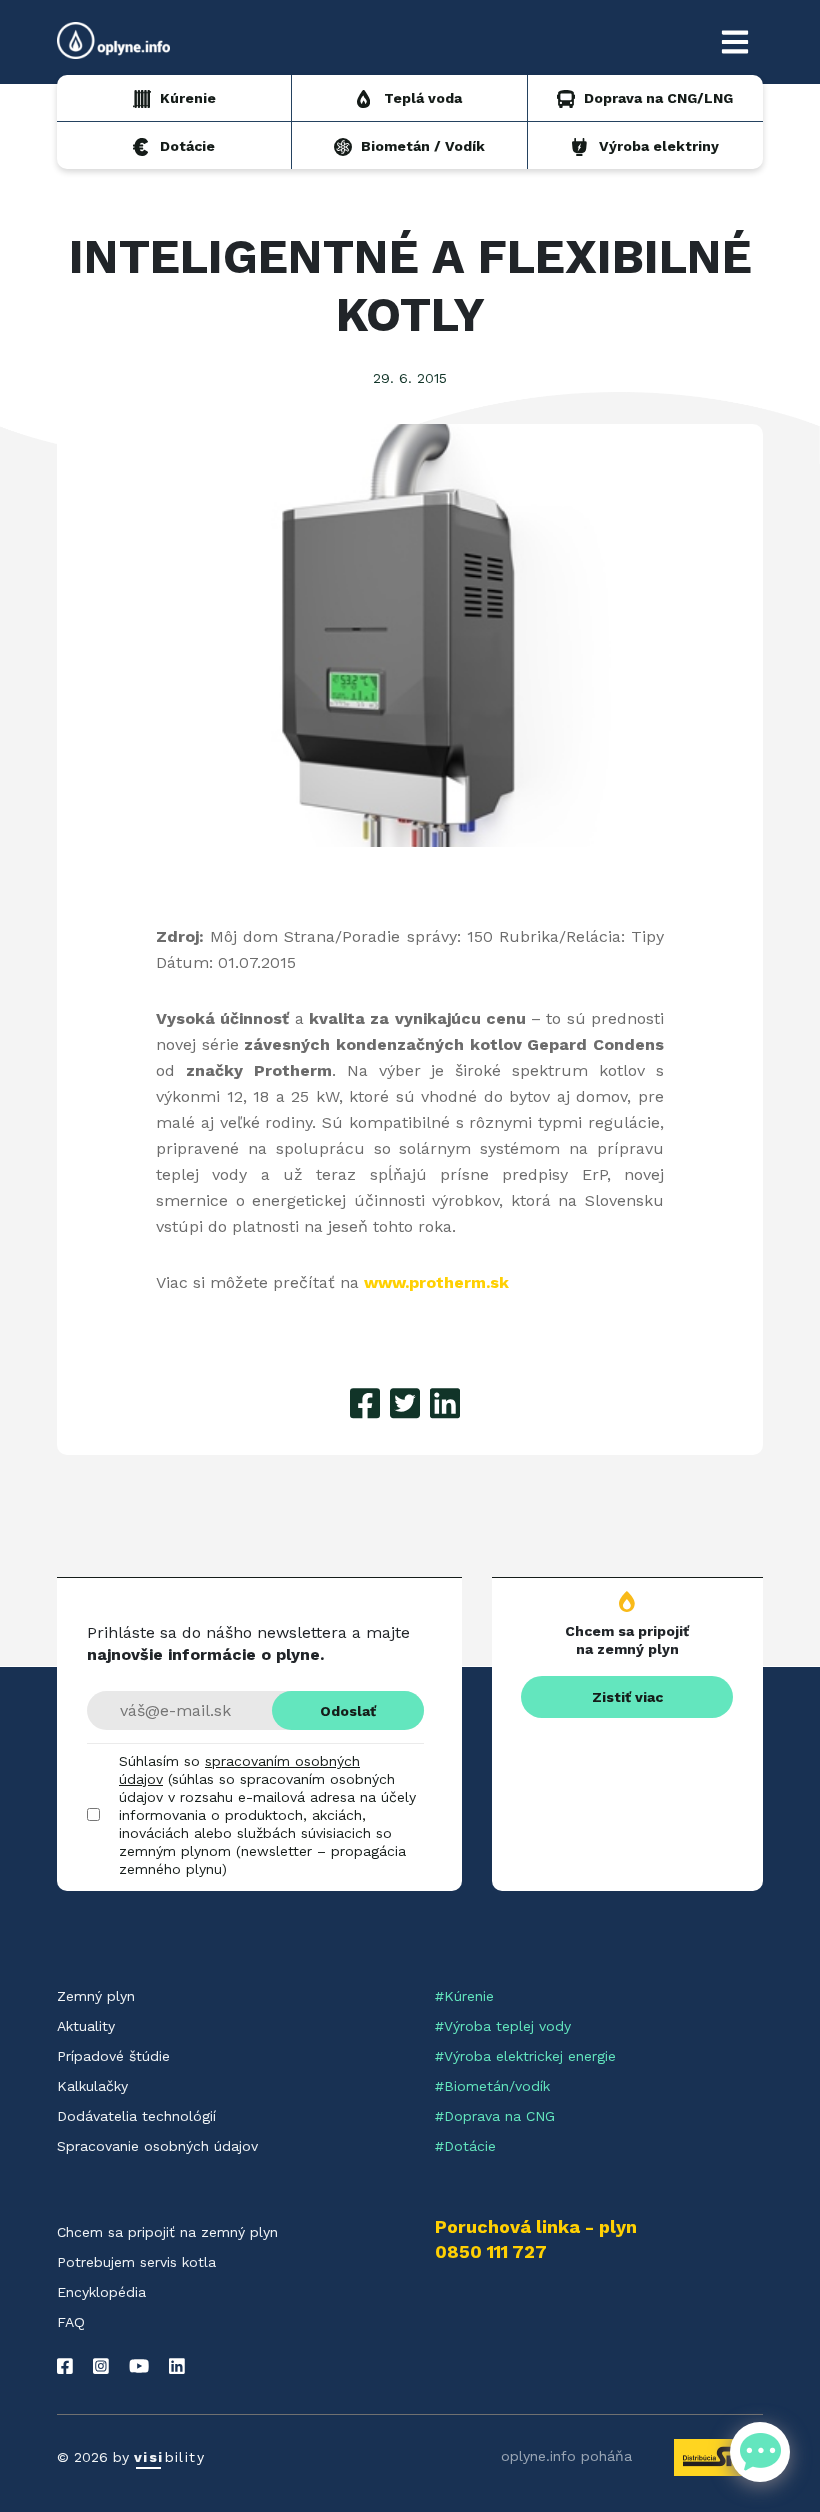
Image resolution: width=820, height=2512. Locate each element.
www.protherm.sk (436, 1282)
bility (169, 2457)
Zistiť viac (627, 1697)
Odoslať (348, 1711)
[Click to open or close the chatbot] (760, 2452)
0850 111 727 (491, 2252)
